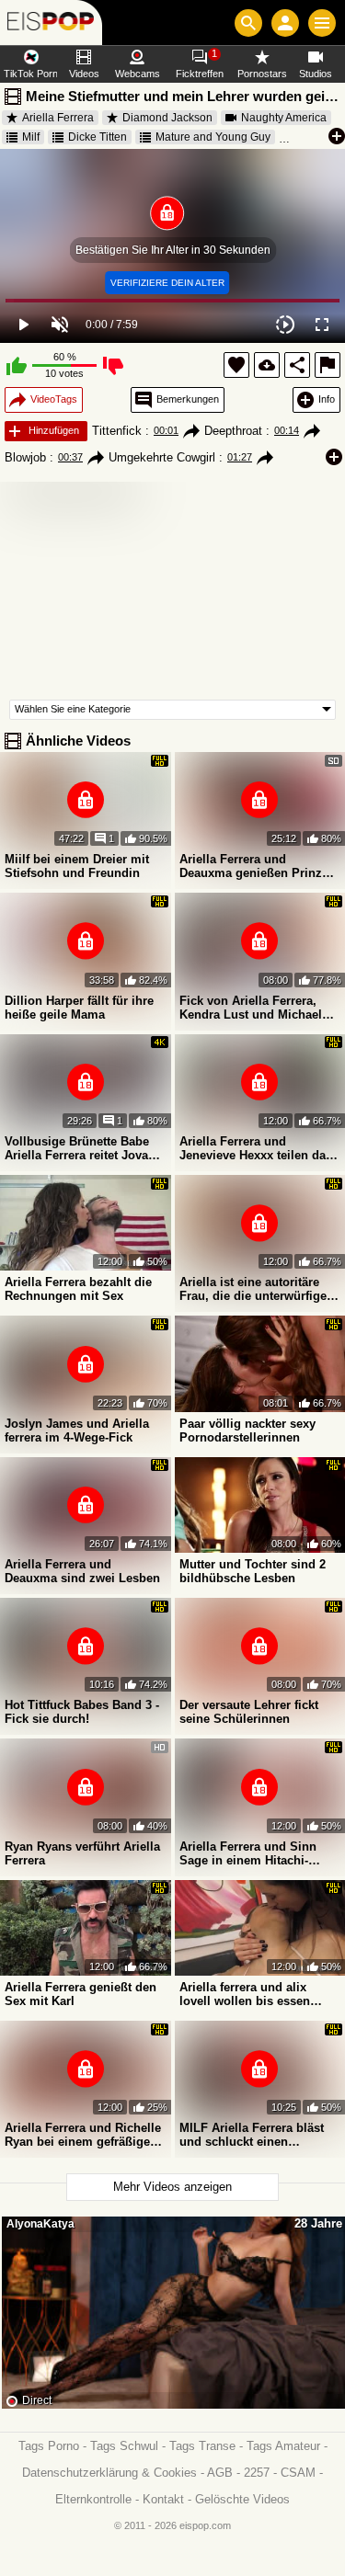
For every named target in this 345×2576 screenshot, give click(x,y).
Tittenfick (117, 431)
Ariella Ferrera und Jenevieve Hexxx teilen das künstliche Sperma (256, 1148)
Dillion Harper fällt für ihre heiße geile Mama (79, 1008)
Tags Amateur (283, 2446)
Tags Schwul (124, 2446)
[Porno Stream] (51, 23)
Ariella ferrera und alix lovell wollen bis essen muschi (245, 1994)
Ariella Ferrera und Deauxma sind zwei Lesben (82, 1571)
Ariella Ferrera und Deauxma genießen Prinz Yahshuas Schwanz (251, 866)
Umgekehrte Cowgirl (162, 457)
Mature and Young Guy (213, 137)
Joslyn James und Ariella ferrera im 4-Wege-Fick (77, 1430)
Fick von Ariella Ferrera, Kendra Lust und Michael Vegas (251, 1008)
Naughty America (284, 118)
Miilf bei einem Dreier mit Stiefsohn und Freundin (77, 866)
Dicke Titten (98, 137)
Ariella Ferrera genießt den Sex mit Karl (80, 1994)
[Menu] (322, 23)
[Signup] (285, 23)
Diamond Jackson (167, 118)
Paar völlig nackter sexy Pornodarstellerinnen (247, 1430)
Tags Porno (49, 2446)
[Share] (297, 365)
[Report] (328, 365)
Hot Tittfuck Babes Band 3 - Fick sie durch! (82, 1712)
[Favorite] (236, 365)
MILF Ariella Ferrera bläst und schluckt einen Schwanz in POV (252, 2135)
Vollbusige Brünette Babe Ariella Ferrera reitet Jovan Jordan (80, 1148)
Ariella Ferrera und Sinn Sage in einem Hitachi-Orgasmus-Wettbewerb (248, 1853)
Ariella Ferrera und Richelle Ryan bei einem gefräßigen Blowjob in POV (83, 2135)
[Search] (248, 23)
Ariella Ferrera (58, 118)
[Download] (267, 365)
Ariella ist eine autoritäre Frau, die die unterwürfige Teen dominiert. (253, 1289)
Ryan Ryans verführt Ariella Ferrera (82, 1853)
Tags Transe (202, 2446)
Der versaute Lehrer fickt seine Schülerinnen (249, 1712)
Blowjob (25, 457)
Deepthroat (233, 431)
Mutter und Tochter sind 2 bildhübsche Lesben (253, 1571)
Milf (31, 137)
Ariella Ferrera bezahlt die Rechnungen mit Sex (78, 1289)
